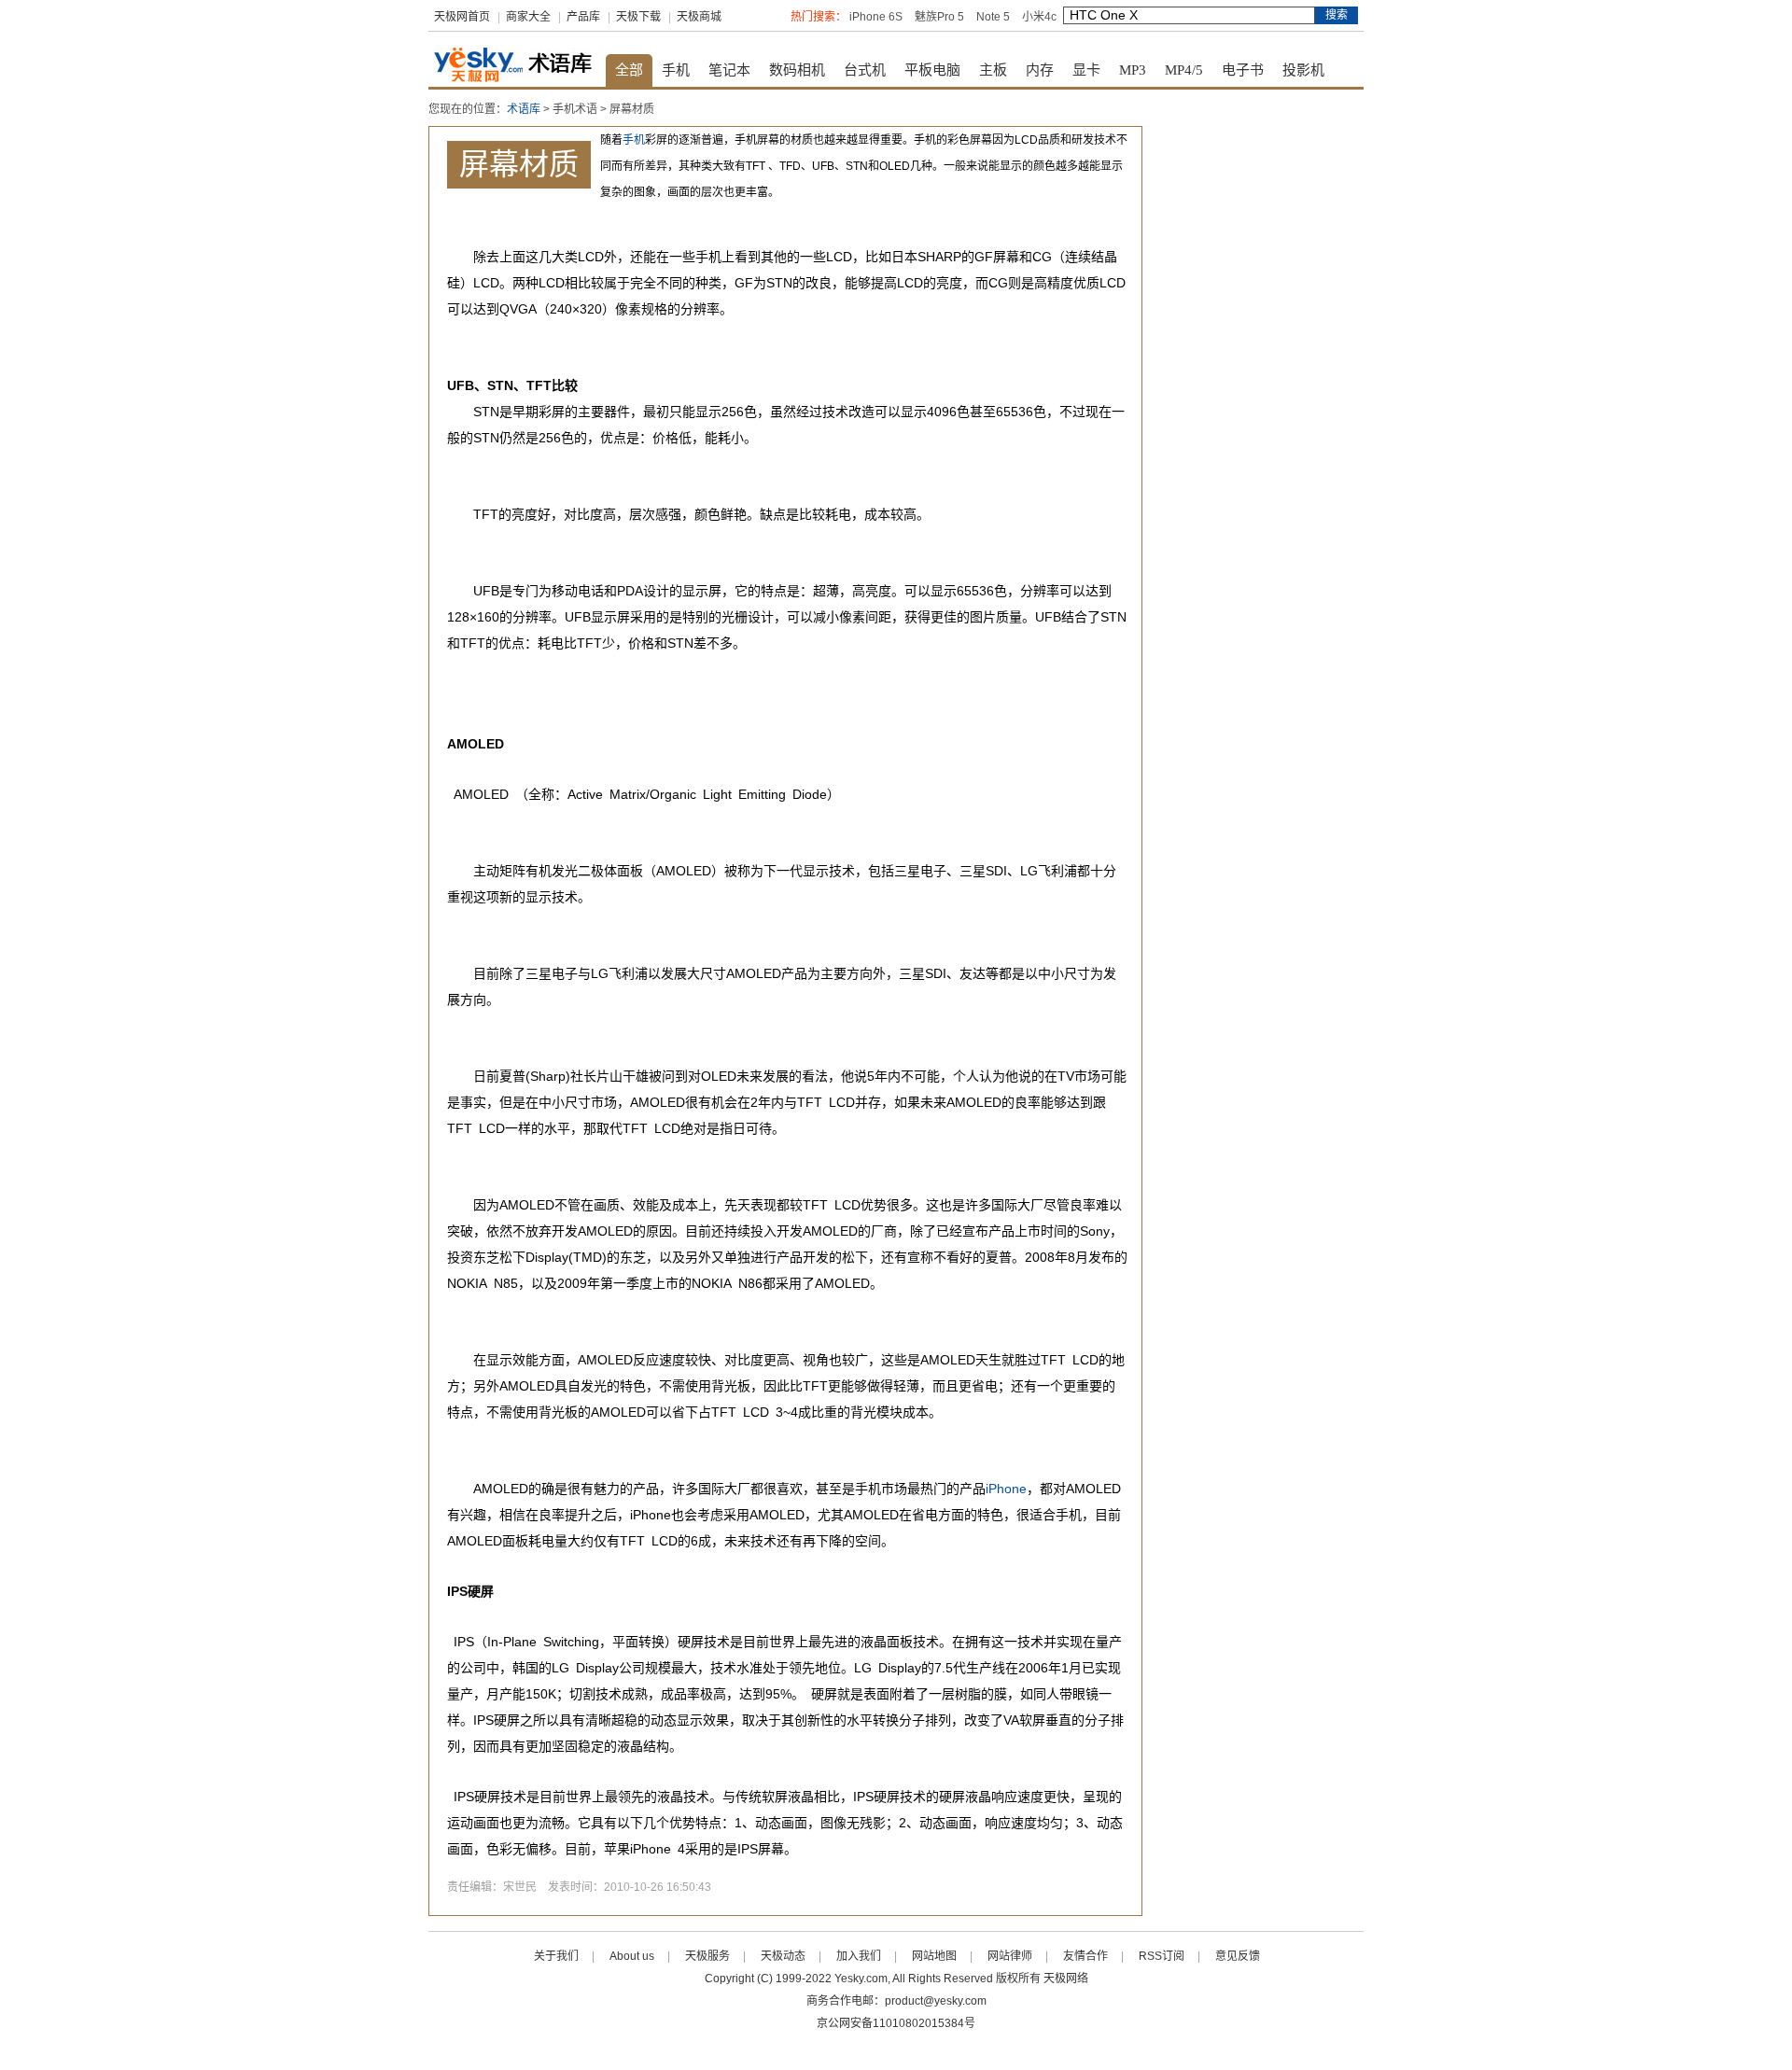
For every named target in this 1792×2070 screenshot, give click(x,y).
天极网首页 (462, 17)
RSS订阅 (1162, 1956)
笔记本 (729, 70)
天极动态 (783, 1956)
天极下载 (638, 17)
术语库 (524, 109)
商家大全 (528, 17)
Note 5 (993, 17)
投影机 (1303, 70)
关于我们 (556, 1956)
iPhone (1006, 1489)
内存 (1040, 70)
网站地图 (934, 1956)
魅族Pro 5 (939, 17)
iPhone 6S (876, 17)
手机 (676, 70)
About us (632, 1956)
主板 (993, 70)
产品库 (583, 17)
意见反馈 (1238, 1956)
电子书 (1243, 70)
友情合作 (1085, 1956)
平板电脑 (932, 70)
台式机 (865, 70)
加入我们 (859, 1956)
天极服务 (707, 1956)
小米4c (1039, 17)
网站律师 (1010, 1956)
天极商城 (699, 17)
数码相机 (797, 70)
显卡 (1086, 70)
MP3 (1133, 70)
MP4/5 (1184, 70)
